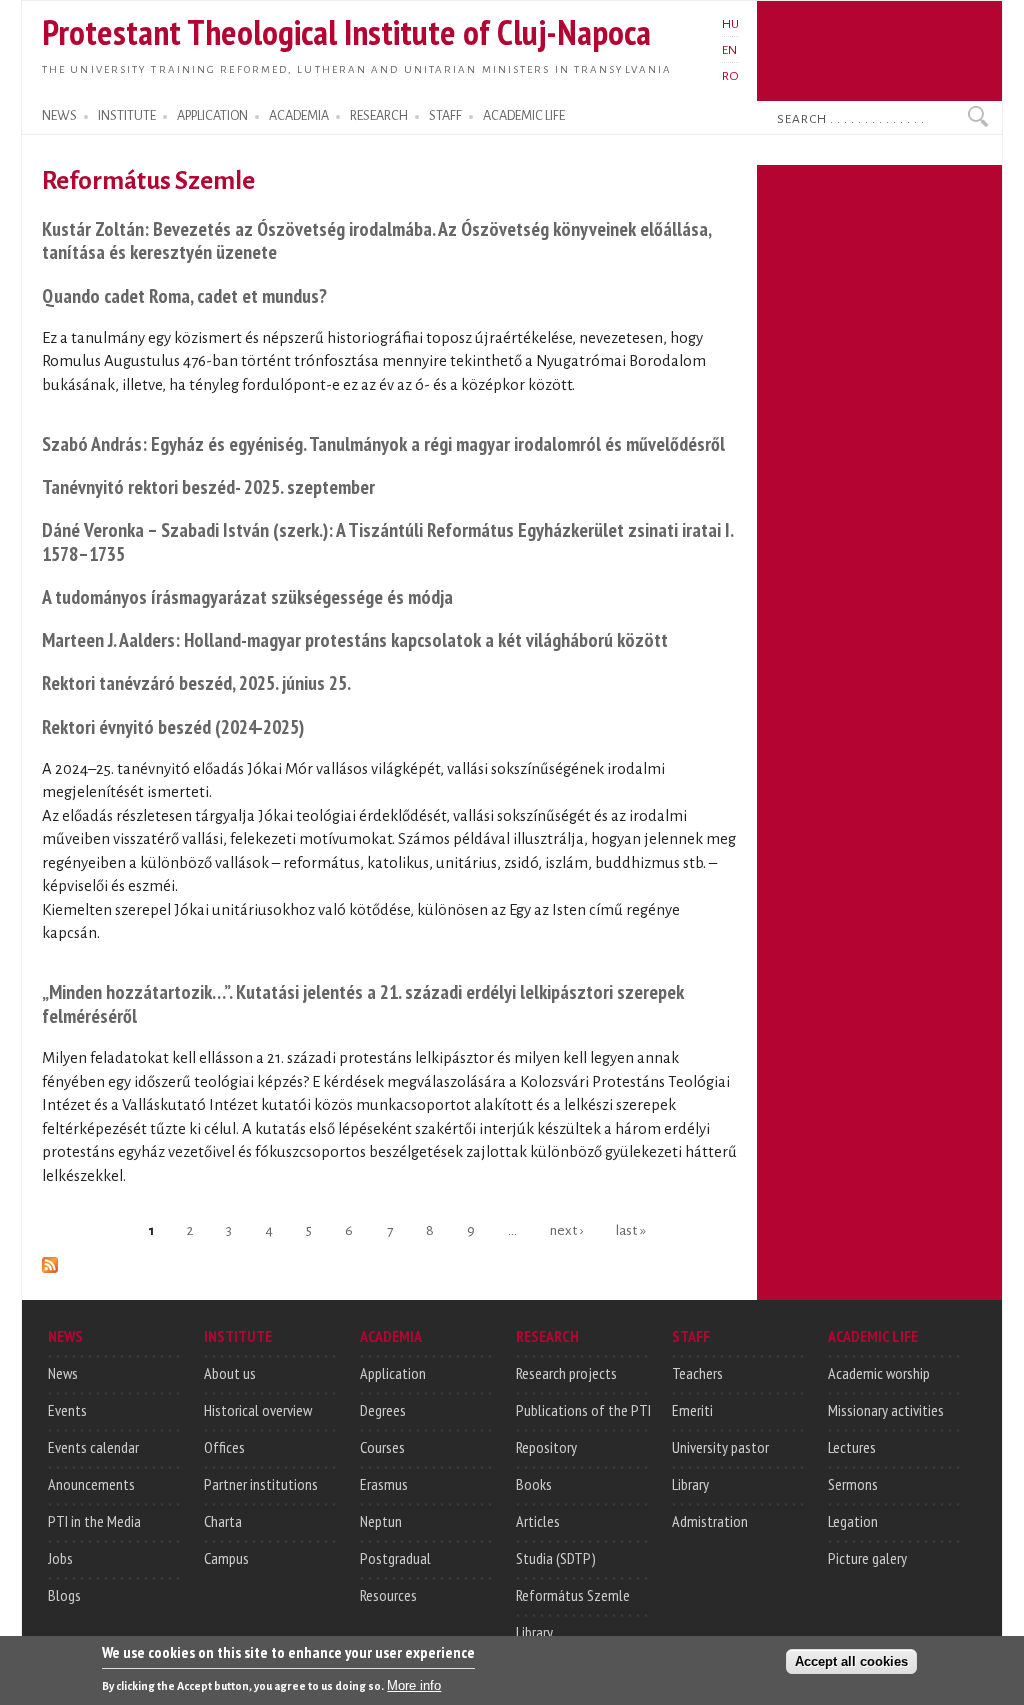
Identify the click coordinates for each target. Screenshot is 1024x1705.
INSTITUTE (127, 116)
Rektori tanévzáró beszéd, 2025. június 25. (196, 682)
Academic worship (879, 1373)
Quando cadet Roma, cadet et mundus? (184, 295)
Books (534, 1484)
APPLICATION (212, 116)
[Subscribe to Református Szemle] (50, 1261)
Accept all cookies (851, 1661)
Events (67, 1410)
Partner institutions (261, 1484)
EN (729, 50)
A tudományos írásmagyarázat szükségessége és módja (247, 596)
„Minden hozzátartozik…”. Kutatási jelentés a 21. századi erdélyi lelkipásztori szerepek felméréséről (363, 1003)
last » (631, 1229)
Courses (382, 1447)
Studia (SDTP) (556, 1558)
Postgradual (395, 1558)
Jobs (60, 1558)
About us (230, 1373)
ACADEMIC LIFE (524, 116)
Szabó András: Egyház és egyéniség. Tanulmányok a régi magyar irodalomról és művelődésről (383, 443)
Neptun (381, 1521)
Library (534, 1632)
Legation (853, 1521)
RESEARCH (379, 116)
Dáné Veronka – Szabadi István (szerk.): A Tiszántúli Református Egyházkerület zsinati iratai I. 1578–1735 (387, 541)
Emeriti (692, 1410)
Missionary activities (886, 1410)
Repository (546, 1447)
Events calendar (93, 1447)
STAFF (445, 116)
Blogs (64, 1595)
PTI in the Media (94, 1521)
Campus (226, 1558)
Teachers (697, 1373)
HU (730, 24)
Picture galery (867, 1558)
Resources (388, 1595)
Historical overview (258, 1410)
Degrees (383, 1410)
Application (393, 1373)
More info (414, 1685)
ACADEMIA (299, 116)
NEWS (59, 116)
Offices (224, 1447)
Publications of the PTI (583, 1410)
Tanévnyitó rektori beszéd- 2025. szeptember (208, 486)
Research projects (566, 1373)
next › (566, 1229)
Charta (223, 1521)
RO (730, 76)
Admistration (710, 1521)
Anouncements (91, 1484)
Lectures (852, 1447)
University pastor (720, 1447)
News (63, 1373)
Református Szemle (573, 1595)
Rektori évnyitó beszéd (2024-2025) (173, 726)
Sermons (853, 1484)
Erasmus (384, 1484)
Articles (538, 1521)
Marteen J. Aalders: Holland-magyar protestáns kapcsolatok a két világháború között (355, 639)
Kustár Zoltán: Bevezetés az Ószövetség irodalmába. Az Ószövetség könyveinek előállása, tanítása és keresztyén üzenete (376, 240)
